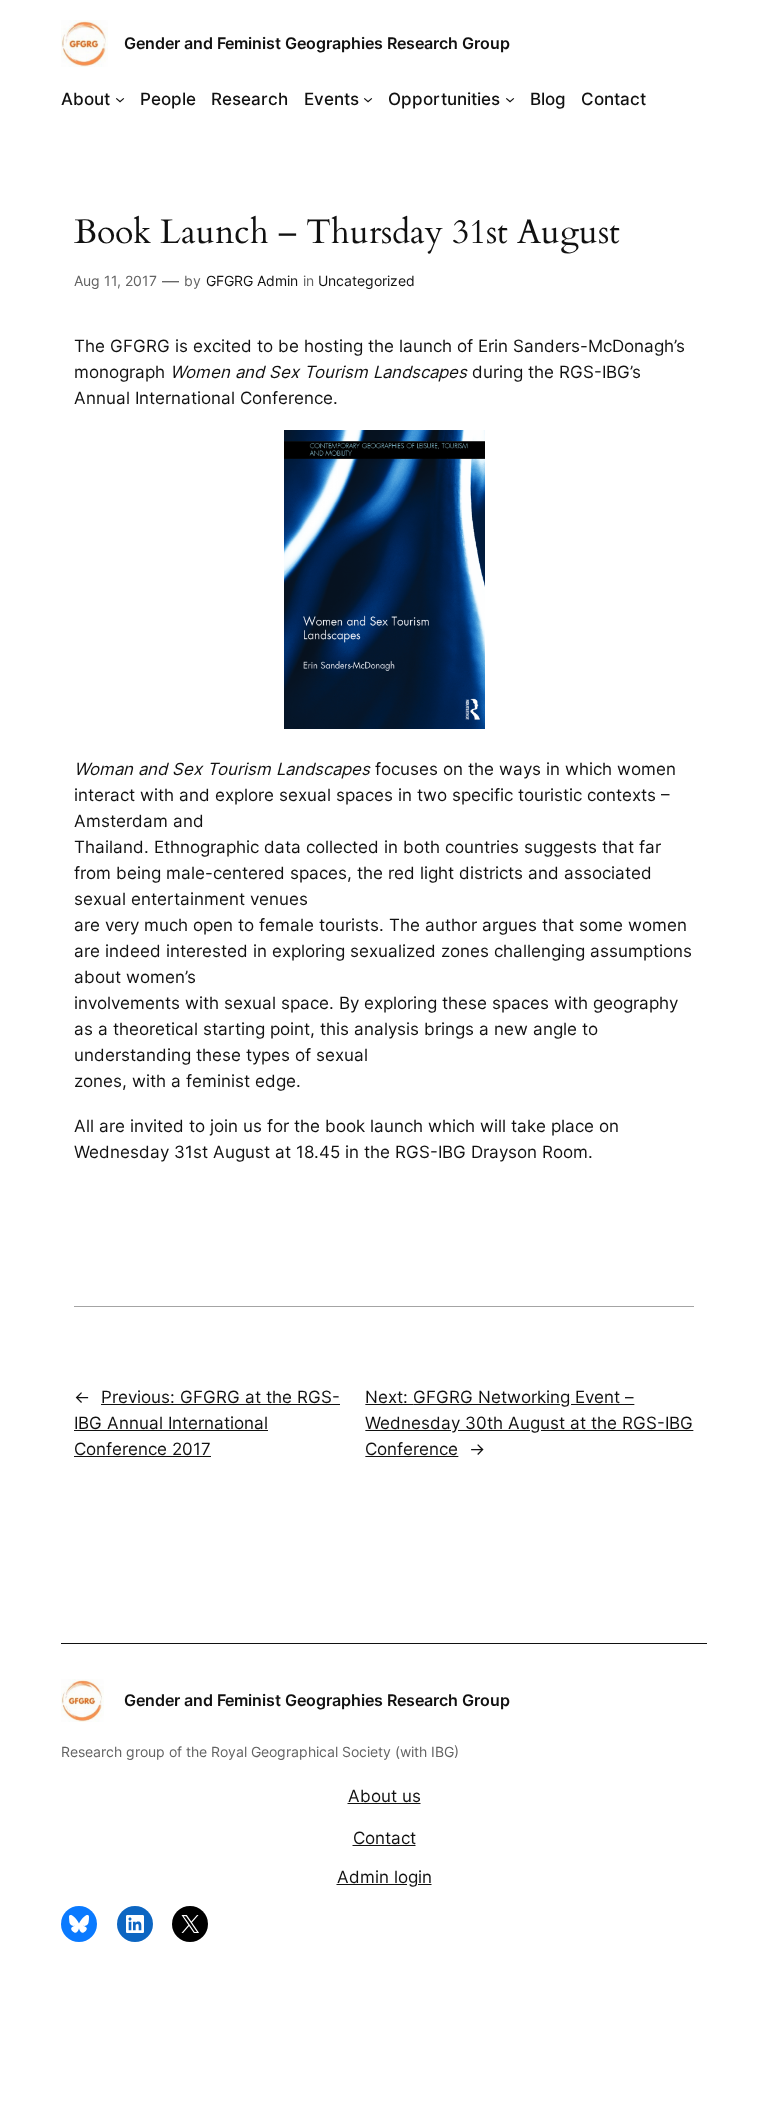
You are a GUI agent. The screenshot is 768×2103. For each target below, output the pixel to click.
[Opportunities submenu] (510, 99)
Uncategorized (366, 280)
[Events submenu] (368, 99)
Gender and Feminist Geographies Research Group (317, 43)
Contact (384, 1838)
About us (384, 1796)
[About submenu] (120, 99)
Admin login (384, 1877)
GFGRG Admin (252, 280)
